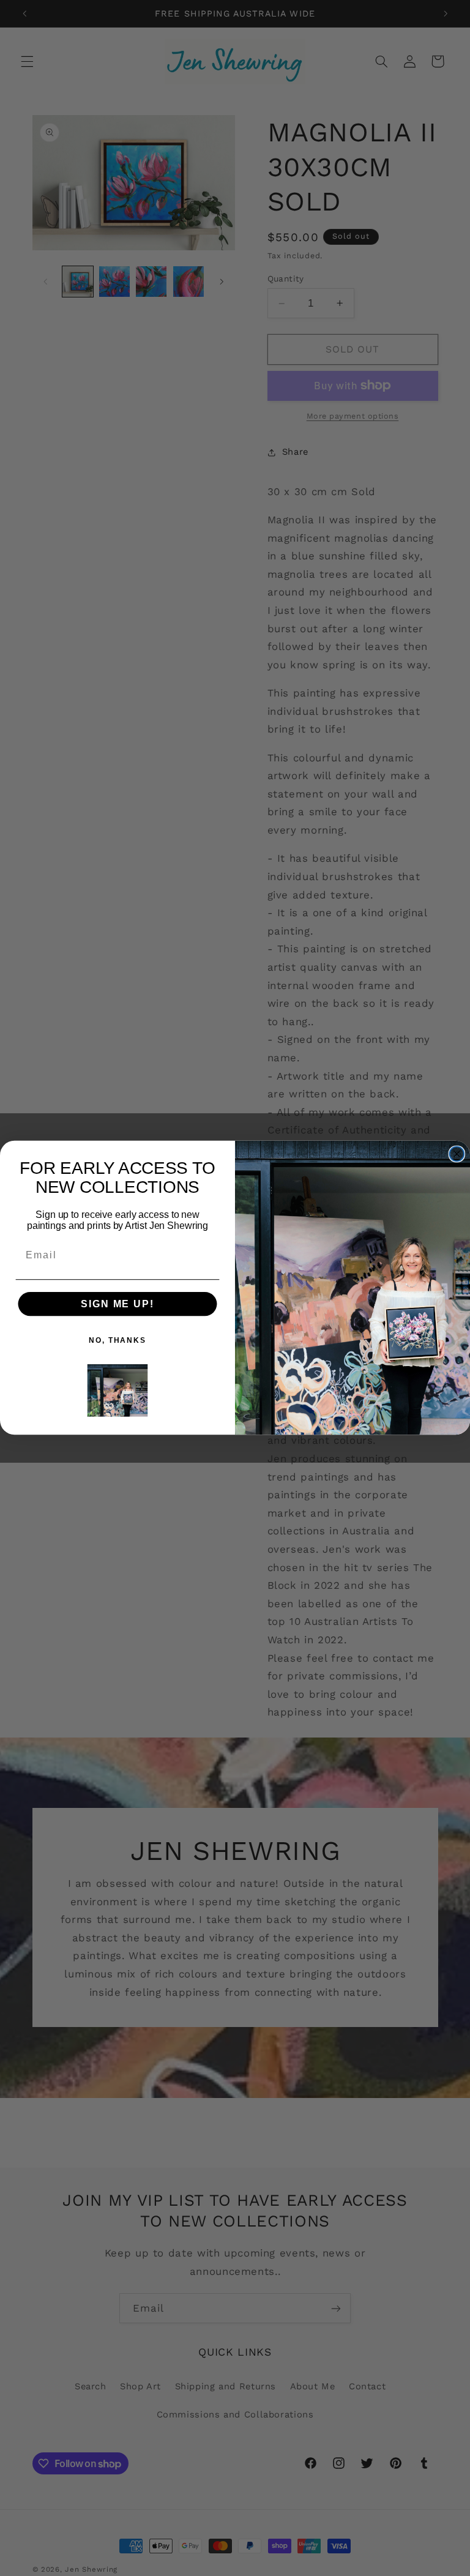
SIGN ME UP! (117, 1304)
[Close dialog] (457, 1154)
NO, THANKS (117, 1340)
